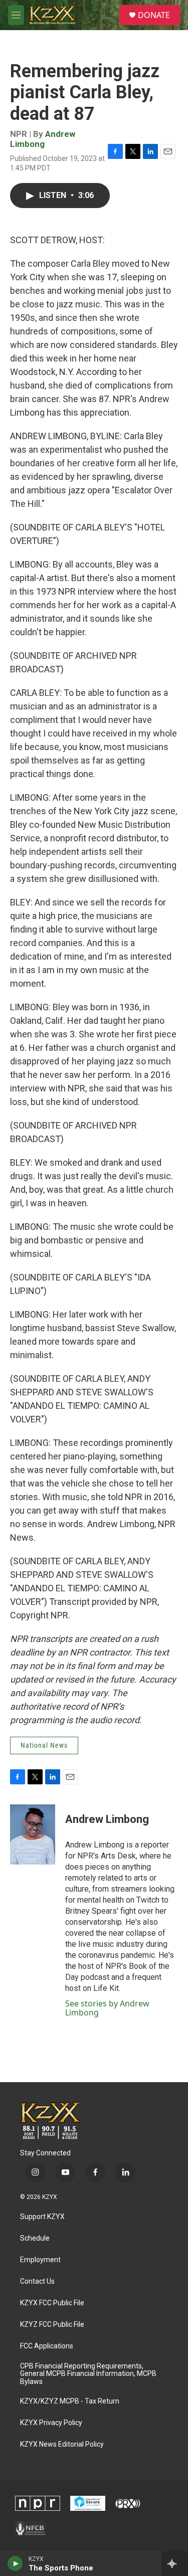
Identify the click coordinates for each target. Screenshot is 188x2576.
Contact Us (37, 2281)
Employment (40, 2260)
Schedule (35, 2238)
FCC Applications (47, 2346)
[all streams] (175, 2563)
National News (44, 1745)
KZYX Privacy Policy (51, 2423)
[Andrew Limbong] (33, 1834)
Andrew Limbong (43, 139)
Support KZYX (42, 2217)
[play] (15, 2563)
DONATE (154, 15)
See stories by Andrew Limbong (107, 2008)
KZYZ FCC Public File (52, 2325)
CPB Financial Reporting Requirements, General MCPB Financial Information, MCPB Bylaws (88, 2374)
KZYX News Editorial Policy (62, 2444)
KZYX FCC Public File (52, 2303)
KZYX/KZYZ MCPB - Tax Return (70, 2401)
